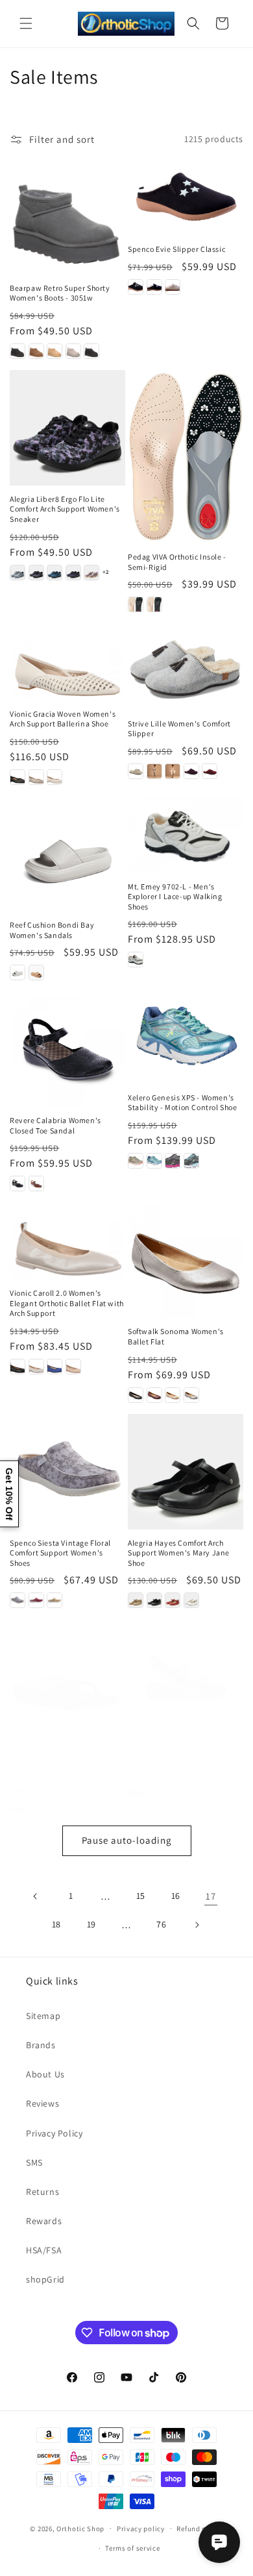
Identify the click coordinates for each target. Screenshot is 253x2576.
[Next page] (197, 1925)
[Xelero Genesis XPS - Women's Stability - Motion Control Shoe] (186, 1037)
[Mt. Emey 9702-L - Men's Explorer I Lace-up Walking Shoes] (186, 835)
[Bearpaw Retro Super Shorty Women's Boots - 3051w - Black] (18, 351)
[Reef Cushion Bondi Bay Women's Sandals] (67, 854)
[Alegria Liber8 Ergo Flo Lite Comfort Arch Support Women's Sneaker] (67, 428)
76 (161, 1924)
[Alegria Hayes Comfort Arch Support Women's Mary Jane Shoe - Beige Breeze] (136, 1600)
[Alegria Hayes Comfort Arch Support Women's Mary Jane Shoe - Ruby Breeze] (173, 1600)
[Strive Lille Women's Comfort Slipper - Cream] (136, 771)
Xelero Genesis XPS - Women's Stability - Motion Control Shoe (183, 1103)
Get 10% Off (9, 1494)
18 (56, 1924)
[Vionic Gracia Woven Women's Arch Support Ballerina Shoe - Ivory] (54, 777)
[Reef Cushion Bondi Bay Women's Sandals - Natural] (36, 972)
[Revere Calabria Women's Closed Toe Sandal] (67, 1049)
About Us (45, 2074)
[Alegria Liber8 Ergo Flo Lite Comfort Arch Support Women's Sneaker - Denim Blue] (18, 573)
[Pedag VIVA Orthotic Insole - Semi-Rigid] (186, 457)
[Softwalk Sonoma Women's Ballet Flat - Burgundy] (154, 1395)
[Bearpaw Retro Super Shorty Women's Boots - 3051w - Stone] (91, 351)
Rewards (44, 2221)
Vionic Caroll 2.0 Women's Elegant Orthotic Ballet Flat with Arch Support (67, 1303)
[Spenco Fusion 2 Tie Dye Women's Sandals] (67, 1690)
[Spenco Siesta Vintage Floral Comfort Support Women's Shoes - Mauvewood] (36, 1600)
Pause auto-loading (127, 1840)
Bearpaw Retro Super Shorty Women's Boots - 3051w (60, 293)
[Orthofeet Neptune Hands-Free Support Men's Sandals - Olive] (136, 1790)
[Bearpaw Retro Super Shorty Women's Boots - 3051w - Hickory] (36, 351)
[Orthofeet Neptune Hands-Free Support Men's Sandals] (186, 1673)
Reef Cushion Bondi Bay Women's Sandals (52, 930)
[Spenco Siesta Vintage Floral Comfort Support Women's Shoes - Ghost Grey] (18, 1600)
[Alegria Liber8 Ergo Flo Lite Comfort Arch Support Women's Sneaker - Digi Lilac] (36, 573)
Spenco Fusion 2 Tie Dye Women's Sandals (53, 1766)
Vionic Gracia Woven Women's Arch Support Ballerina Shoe (63, 719)
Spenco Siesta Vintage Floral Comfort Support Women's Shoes (60, 1553)
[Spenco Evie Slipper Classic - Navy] (154, 287)
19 (91, 1924)
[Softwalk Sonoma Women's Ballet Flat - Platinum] (191, 1395)
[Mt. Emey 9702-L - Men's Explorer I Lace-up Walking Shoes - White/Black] (136, 960)
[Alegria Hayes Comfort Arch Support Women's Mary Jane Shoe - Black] (154, 1600)
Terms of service (132, 2548)
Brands (41, 2045)
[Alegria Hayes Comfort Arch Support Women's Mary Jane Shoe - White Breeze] (191, 1600)
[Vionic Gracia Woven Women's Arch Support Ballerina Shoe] (67, 662)
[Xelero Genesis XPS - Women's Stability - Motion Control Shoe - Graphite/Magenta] (173, 1161)
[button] (26, 23)
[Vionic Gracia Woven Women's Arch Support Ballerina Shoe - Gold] (36, 777)
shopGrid (45, 2279)
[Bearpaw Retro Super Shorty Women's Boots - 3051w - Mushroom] (73, 351)
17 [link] (211, 1896)
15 (141, 1896)
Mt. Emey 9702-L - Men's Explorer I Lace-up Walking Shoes (175, 897)
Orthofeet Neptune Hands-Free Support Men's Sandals (183, 1732)
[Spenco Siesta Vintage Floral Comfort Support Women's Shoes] (67, 1472)
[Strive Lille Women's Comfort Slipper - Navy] (173, 771)
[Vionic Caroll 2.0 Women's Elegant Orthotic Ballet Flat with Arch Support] (67, 1241)
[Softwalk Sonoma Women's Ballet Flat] (186, 1260)
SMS (34, 2162)
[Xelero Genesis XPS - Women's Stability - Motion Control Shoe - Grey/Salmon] (136, 1161)
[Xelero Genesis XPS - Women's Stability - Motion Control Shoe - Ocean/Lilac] (154, 1161)
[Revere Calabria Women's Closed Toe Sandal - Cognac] (36, 1183)
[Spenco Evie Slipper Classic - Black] (136, 287)
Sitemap (43, 2016)
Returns (42, 2192)
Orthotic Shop (80, 2528)
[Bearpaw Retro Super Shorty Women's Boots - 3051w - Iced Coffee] (54, 351)
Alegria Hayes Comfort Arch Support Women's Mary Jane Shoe (179, 1553)
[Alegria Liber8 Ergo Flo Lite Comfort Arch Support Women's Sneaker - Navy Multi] (54, 573)
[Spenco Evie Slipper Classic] (186, 198)
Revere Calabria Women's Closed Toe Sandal (55, 1125)
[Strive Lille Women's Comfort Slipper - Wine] (210, 771)
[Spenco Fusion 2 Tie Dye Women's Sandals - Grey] (18, 1809)
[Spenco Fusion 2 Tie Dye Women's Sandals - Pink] (36, 1809)
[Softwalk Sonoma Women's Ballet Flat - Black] (136, 1395)
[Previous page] (36, 1896)
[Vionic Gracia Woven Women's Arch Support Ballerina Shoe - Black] (18, 777)
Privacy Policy (54, 2133)
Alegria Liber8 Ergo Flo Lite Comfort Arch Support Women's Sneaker (65, 509)
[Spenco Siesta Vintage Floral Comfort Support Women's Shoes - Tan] (54, 1600)
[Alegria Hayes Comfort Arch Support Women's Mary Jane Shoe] (186, 1472)
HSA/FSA (44, 2250)
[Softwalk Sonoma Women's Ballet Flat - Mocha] (173, 1395)
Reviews (42, 2103)
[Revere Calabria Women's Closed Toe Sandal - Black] (18, 1183)
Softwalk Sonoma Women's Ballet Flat (176, 1336)
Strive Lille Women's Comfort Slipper (179, 729)
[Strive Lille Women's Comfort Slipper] (186, 667)
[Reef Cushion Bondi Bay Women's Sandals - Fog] (18, 972)
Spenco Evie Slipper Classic (176, 249)
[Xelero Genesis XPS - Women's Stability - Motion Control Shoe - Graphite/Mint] (191, 1161)
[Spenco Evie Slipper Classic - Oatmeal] (173, 287)
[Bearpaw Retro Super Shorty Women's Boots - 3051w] (67, 217)
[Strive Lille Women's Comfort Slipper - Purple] (191, 771)
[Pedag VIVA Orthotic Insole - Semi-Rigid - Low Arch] (136, 604)
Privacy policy (141, 2529)
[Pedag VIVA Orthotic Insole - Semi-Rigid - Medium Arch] (154, 604)
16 (176, 1896)
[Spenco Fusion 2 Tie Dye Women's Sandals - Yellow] (54, 1809)
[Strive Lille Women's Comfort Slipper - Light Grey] (154, 771)
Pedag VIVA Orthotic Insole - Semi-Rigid (177, 562)
